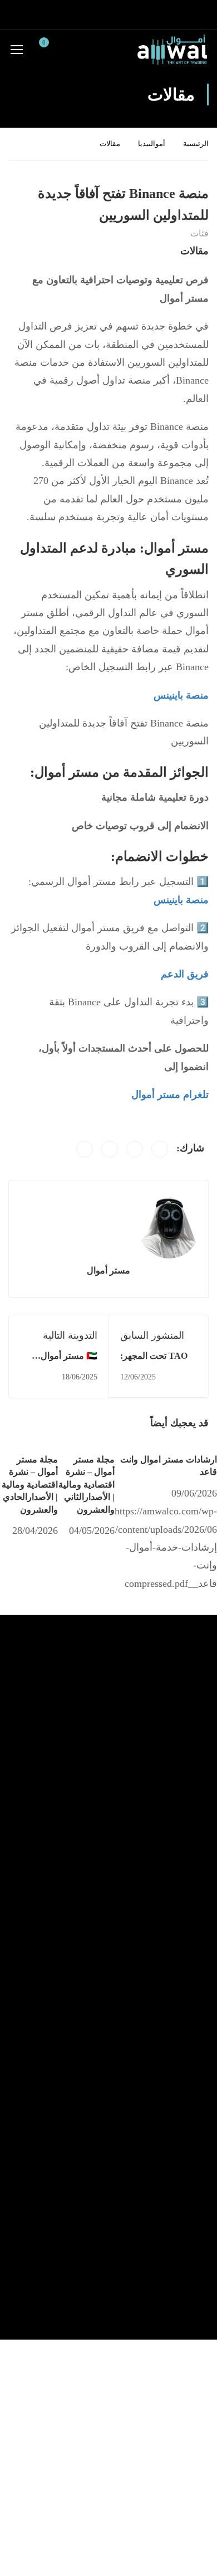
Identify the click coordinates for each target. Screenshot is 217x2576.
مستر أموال (108, 1270)
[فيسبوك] (160, 1149)
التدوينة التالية (70, 1335)
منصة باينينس (181, 900)
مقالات (110, 144)
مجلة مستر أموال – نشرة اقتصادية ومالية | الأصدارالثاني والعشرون (87, 1485)
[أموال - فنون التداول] (172, 49)
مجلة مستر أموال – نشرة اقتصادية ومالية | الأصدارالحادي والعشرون (30, 1485)
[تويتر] (135, 1149)
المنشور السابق (152, 1335)
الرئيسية (196, 144)
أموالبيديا (152, 144)
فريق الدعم (185, 974)
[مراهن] (110, 1149)
